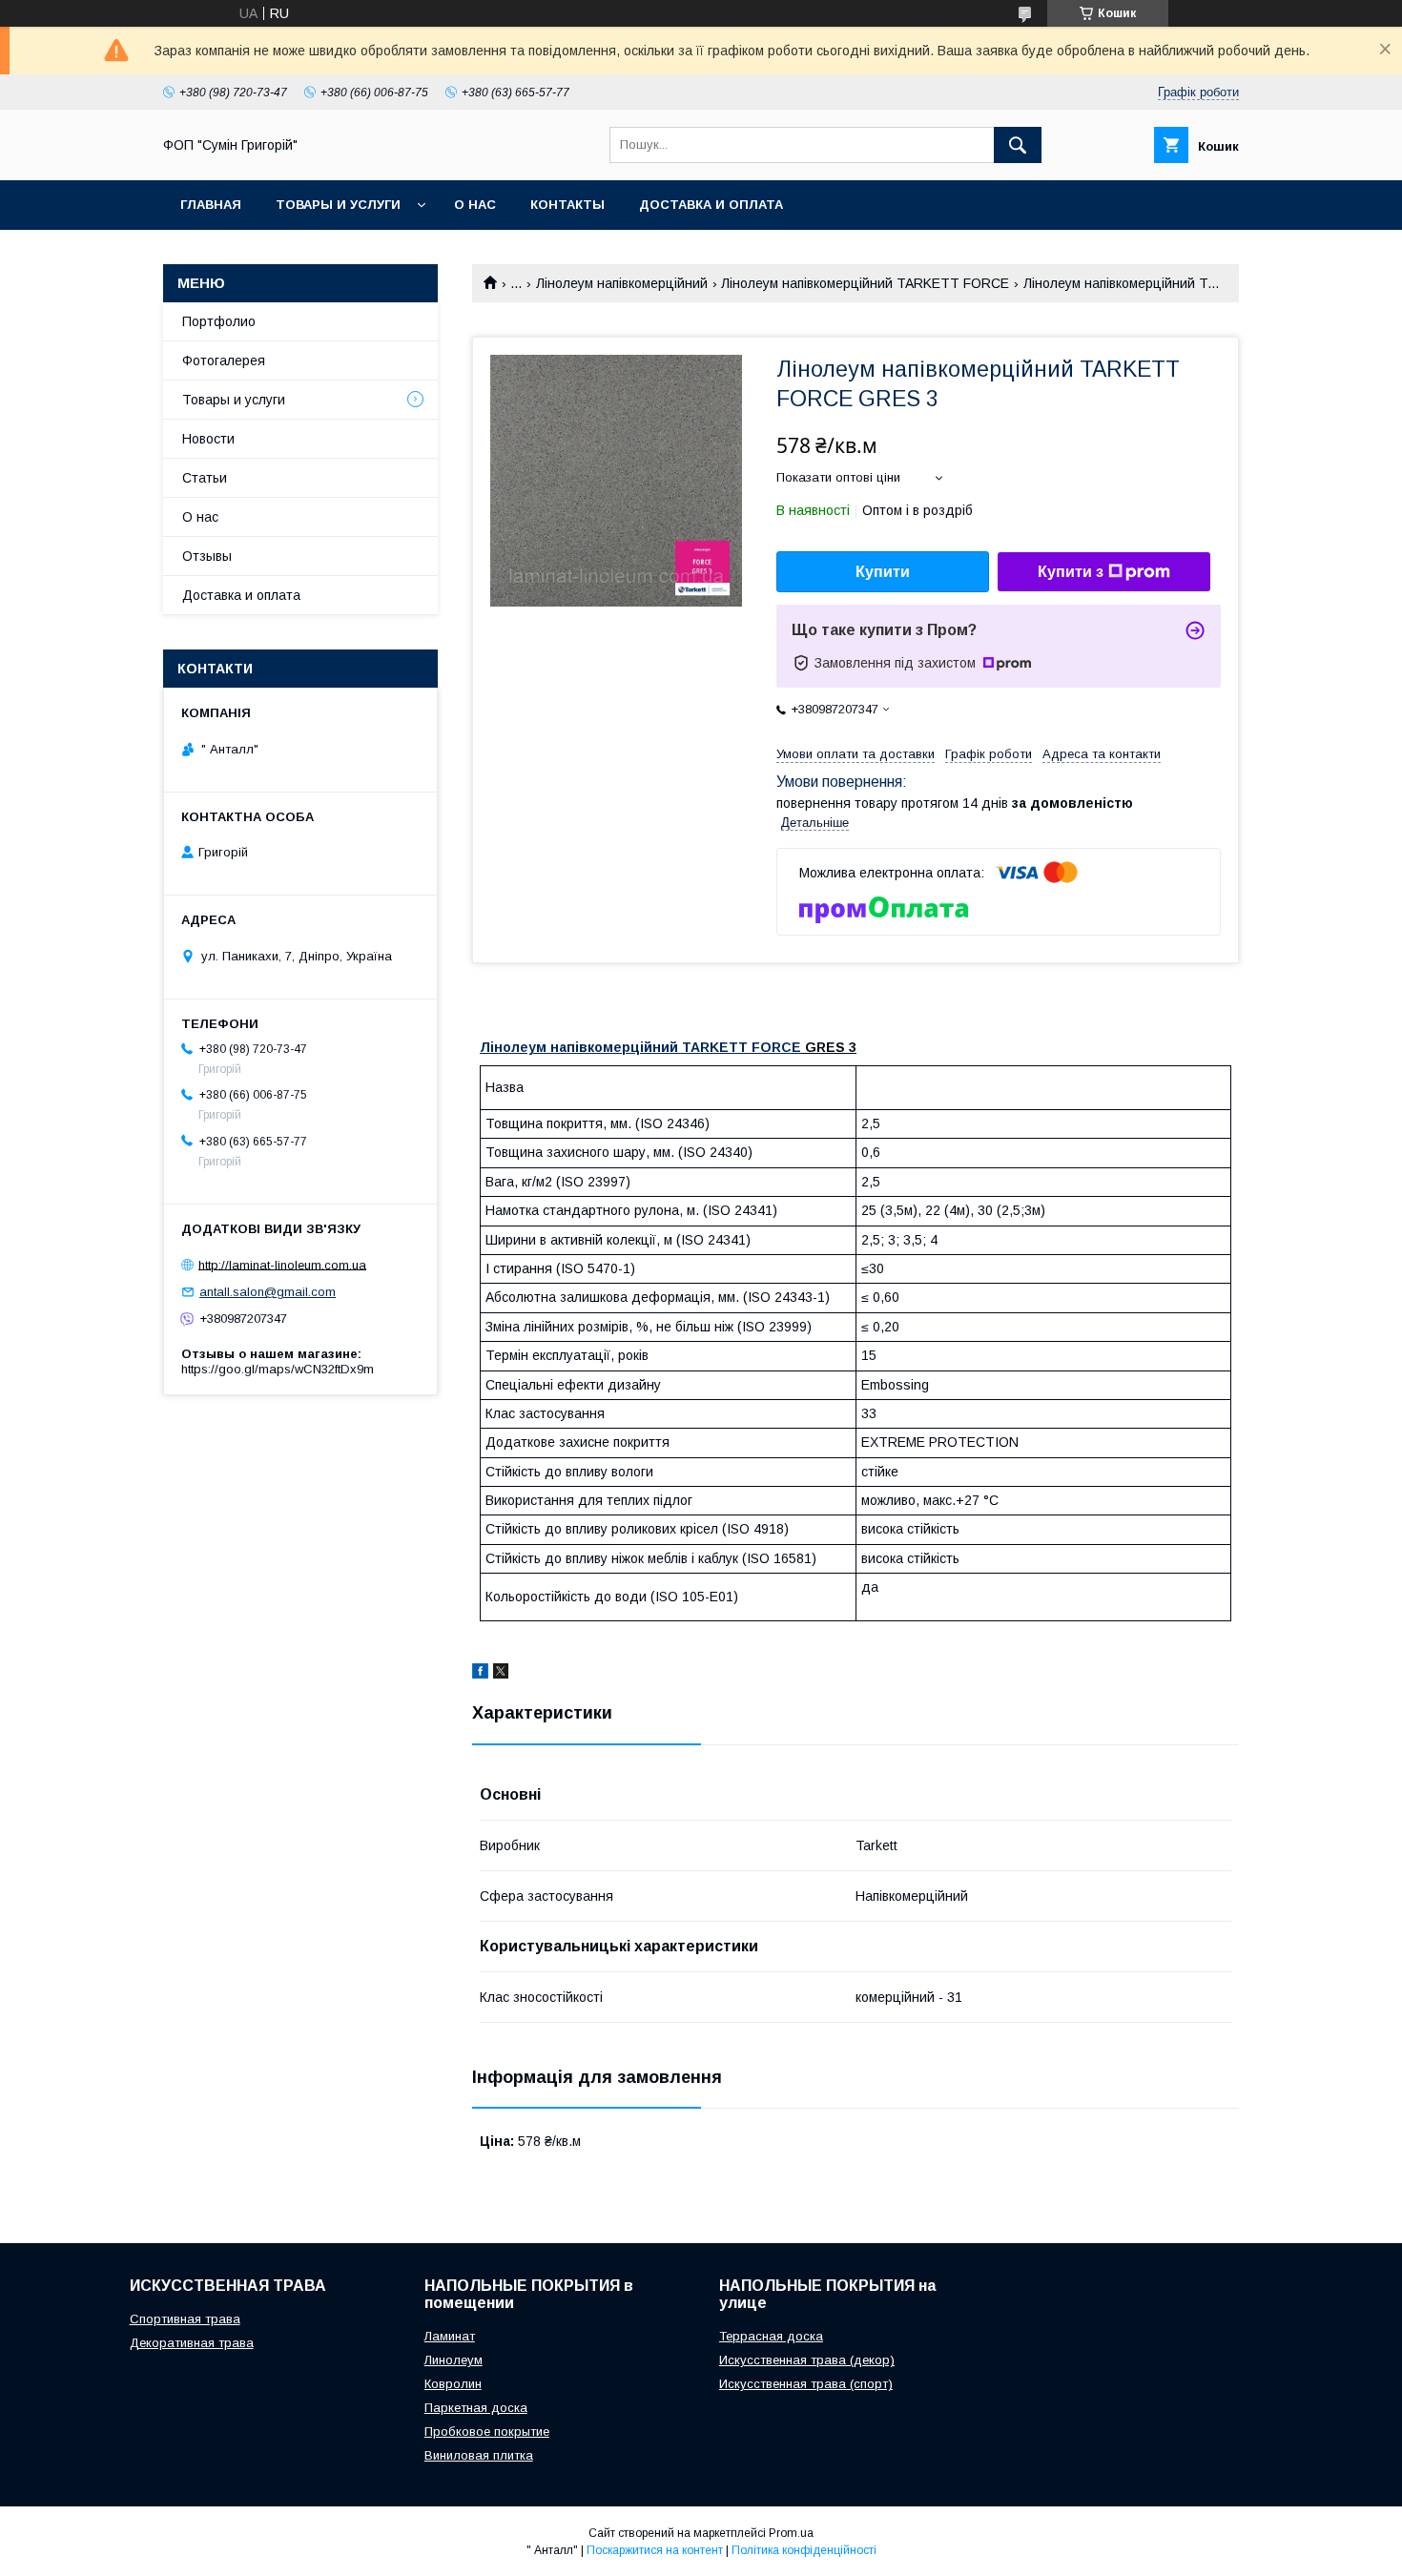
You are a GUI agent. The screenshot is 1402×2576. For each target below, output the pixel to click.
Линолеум (454, 2360)
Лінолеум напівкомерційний (622, 283)
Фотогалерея (224, 361)
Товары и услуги (338, 205)
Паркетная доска (476, 2408)
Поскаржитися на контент (655, 2550)
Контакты (567, 205)
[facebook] (480, 1674)
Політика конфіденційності (804, 2550)
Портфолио (219, 321)
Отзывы (207, 556)
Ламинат (450, 2336)
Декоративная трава (192, 2343)
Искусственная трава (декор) (807, 2360)
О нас (475, 205)
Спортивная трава (185, 2319)
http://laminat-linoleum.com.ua (282, 1264)
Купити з (1071, 572)
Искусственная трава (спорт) (806, 2384)
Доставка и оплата (711, 205)
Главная (211, 205)
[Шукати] (1018, 145)
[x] (501, 1674)
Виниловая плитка (479, 2455)
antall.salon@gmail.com (268, 1292)
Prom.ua (791, 2533)
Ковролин (453, 2384)
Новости (208, 439)
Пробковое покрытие (487, 2432)
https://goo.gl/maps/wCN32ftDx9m (278, 1369)
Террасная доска (771, 2336)
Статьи (205, 478)
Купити (883, 572)
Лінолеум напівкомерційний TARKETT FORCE (865, 283)
